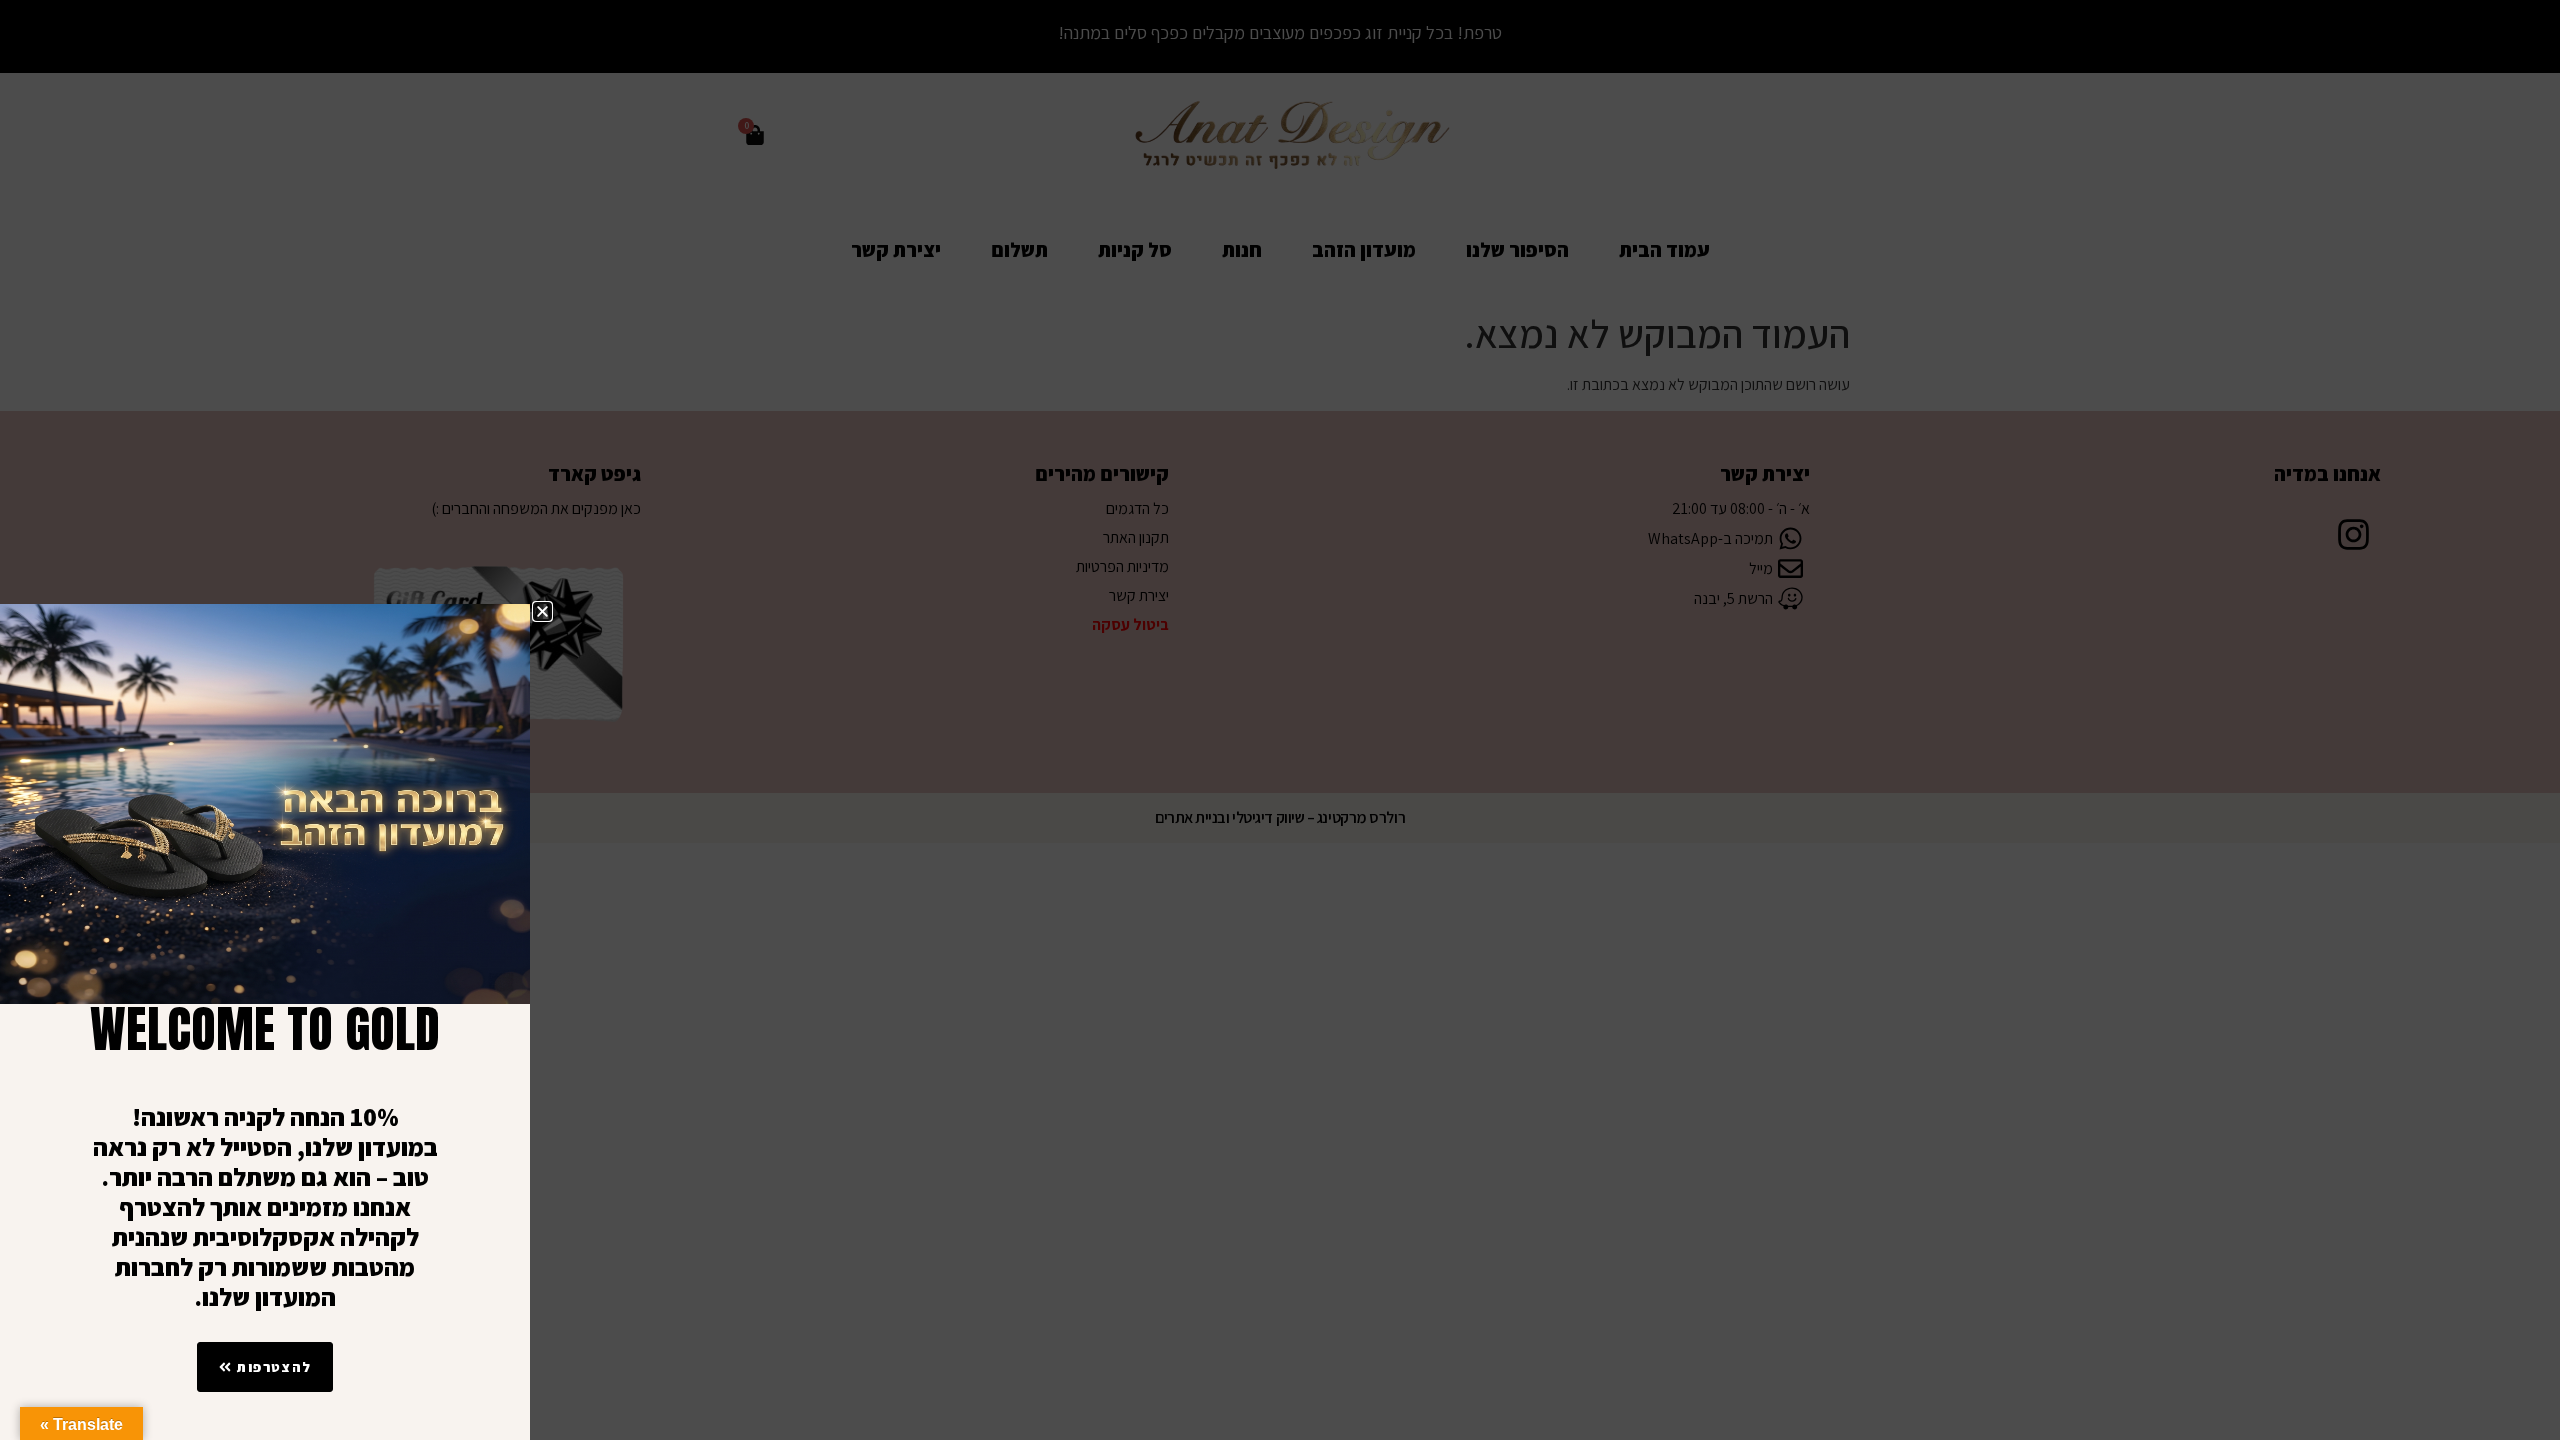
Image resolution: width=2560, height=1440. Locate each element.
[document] (1280, 720)
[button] (542, 611)
